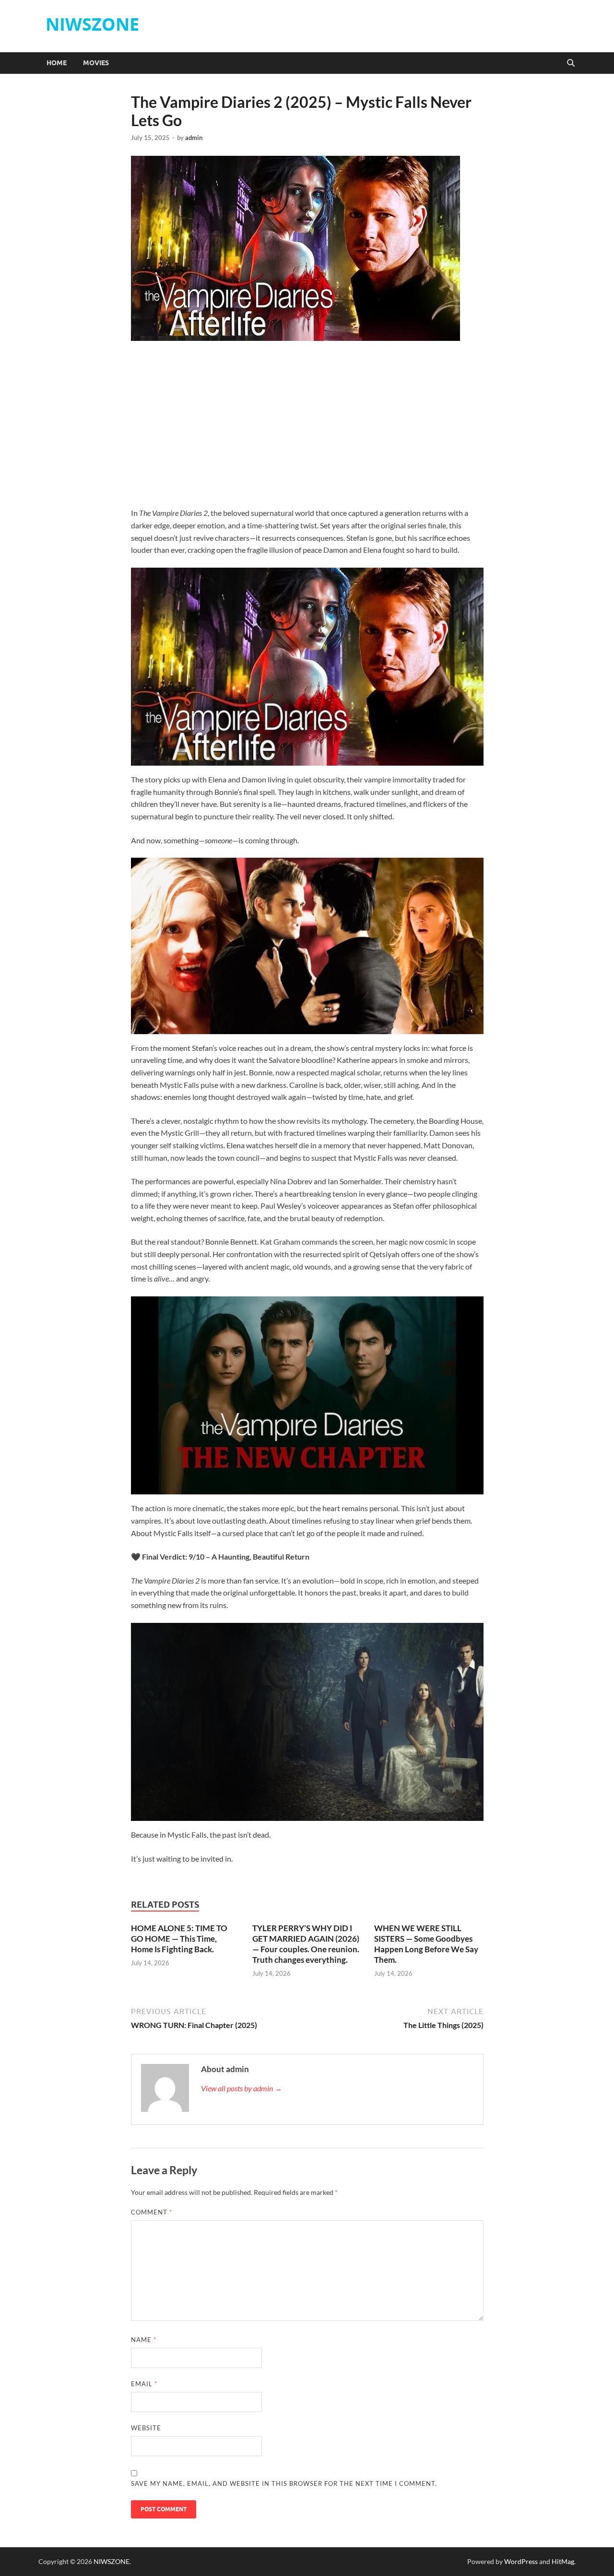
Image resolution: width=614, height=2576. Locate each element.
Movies (96, 63)
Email (144, 2384)
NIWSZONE (92, 24)
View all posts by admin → (242, 2088)
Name (144, 2340)
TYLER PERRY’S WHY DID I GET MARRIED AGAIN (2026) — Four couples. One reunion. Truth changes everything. (306, 1944)
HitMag (563, 2561)
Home (57, 63)
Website (146, 2428)
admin (194, 138)
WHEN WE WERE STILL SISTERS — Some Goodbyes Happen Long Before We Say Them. (426, 1944)
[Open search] (571, 63)
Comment (152, 2212)
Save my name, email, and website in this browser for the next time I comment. (284, 2483)
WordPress (521, 2561)
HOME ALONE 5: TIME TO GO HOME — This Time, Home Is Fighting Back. (179, 1939)
